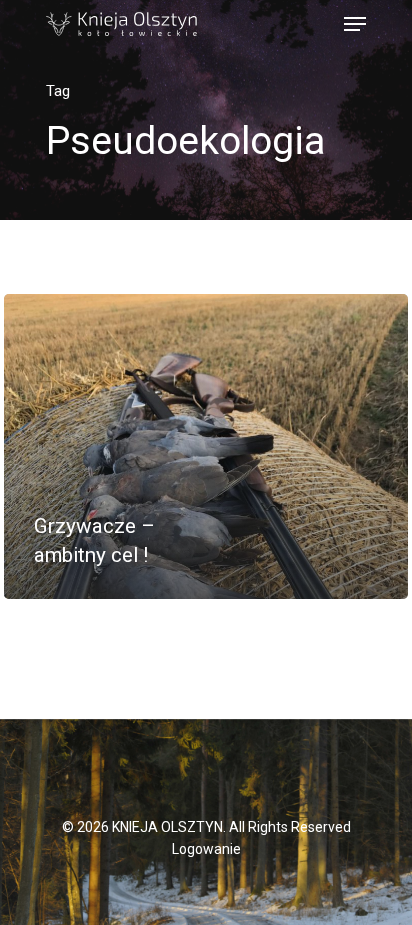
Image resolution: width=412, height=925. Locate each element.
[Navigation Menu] (355, 24)
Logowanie (206, 849)
